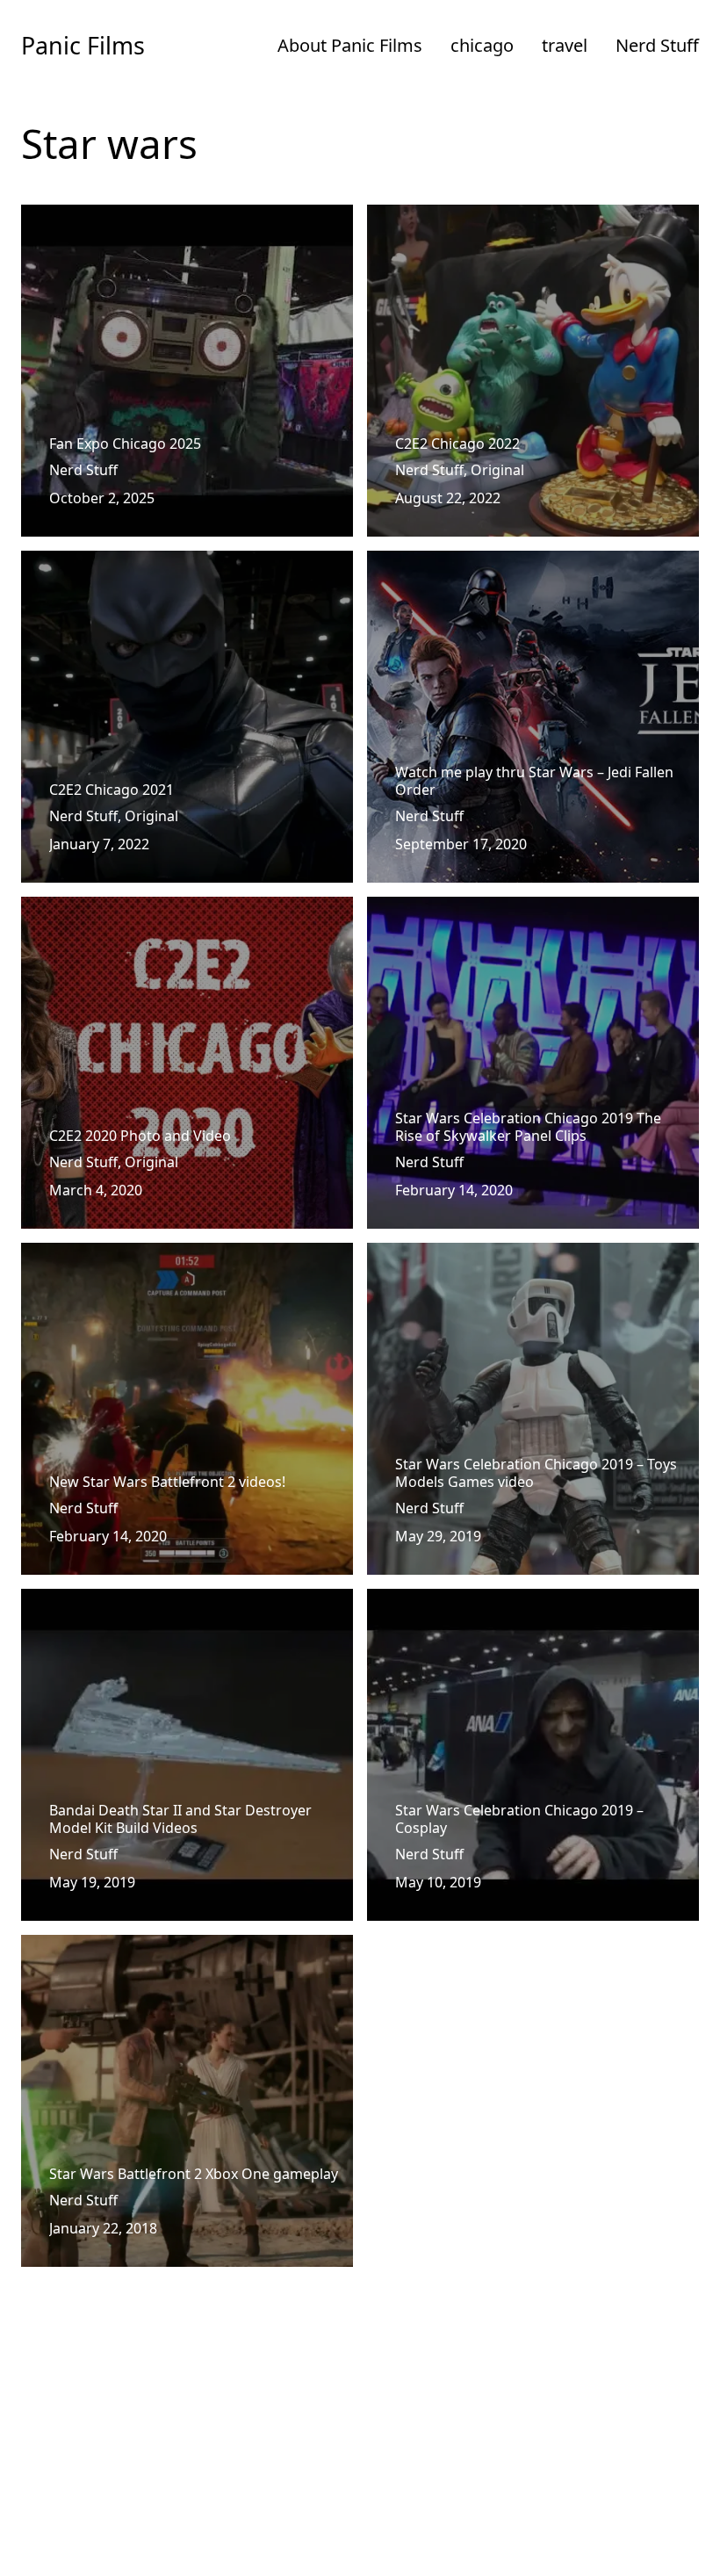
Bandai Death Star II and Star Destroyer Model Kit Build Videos (186, 1610)
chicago (482, 45)
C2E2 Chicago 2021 (83, 561)
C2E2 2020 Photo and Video (112, 907)
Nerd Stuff (657, 45)
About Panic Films (350, 45)
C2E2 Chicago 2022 (429, 215)
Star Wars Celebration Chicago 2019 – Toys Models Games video (508, 1264)
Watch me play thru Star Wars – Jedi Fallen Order (528, 561)
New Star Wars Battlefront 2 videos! (139, 1253)
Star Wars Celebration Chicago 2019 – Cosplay (519, 1599)
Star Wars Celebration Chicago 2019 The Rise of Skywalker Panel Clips (524, 918)
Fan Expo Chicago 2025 (97, 215)
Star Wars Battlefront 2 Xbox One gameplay (166, 1945)
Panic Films (83, 45)
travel (565, 45)
